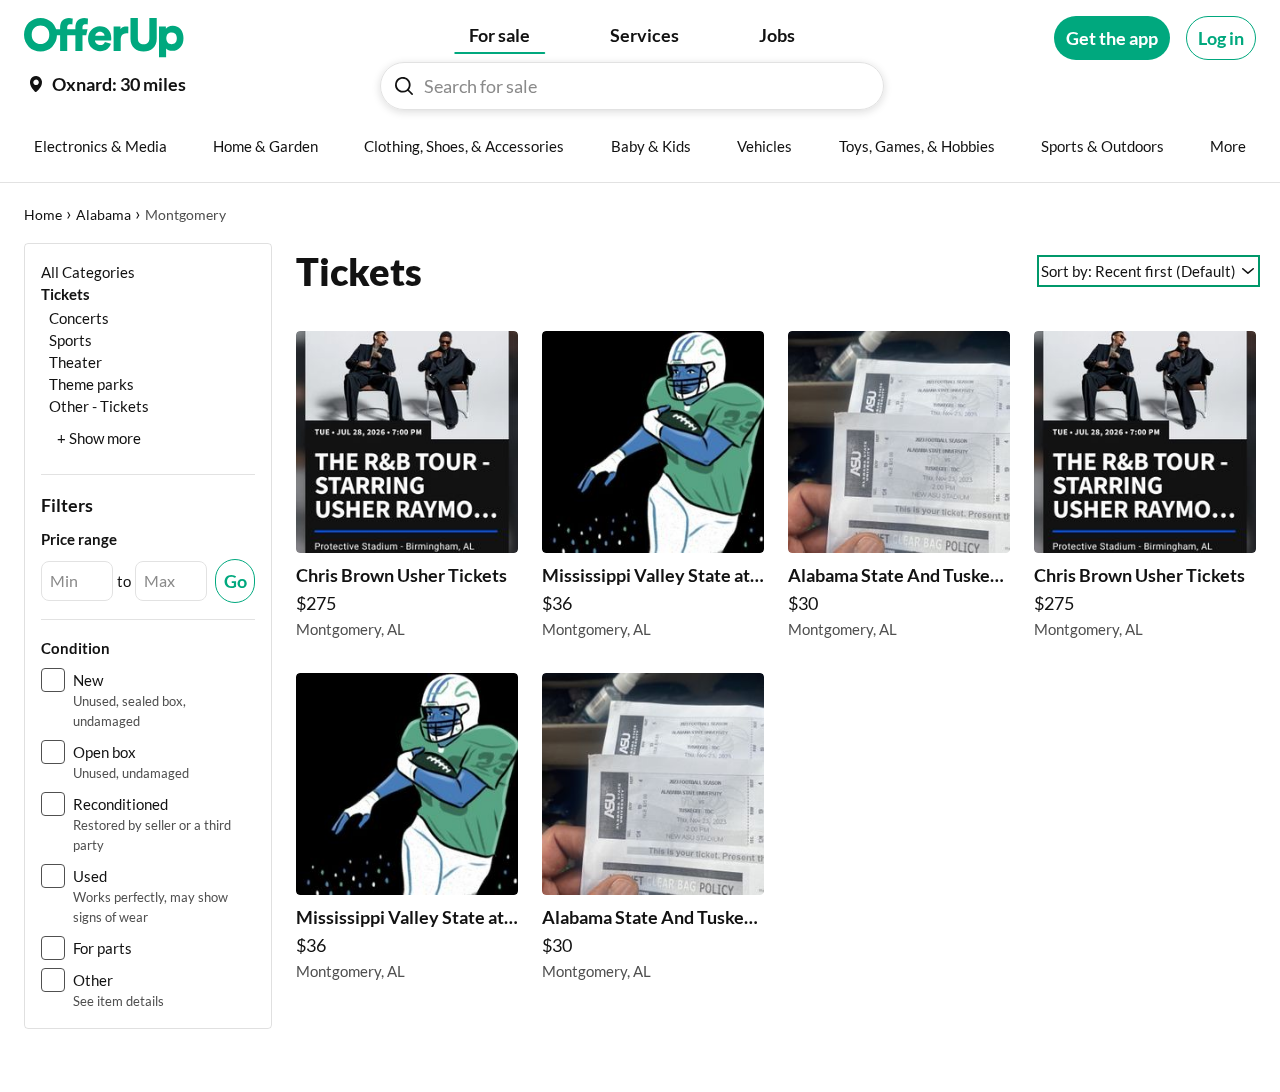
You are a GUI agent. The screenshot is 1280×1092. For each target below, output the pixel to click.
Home (43, 214)
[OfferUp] (104, 38)
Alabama (103, 214)
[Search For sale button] (404, 86)
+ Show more (99, 438)
